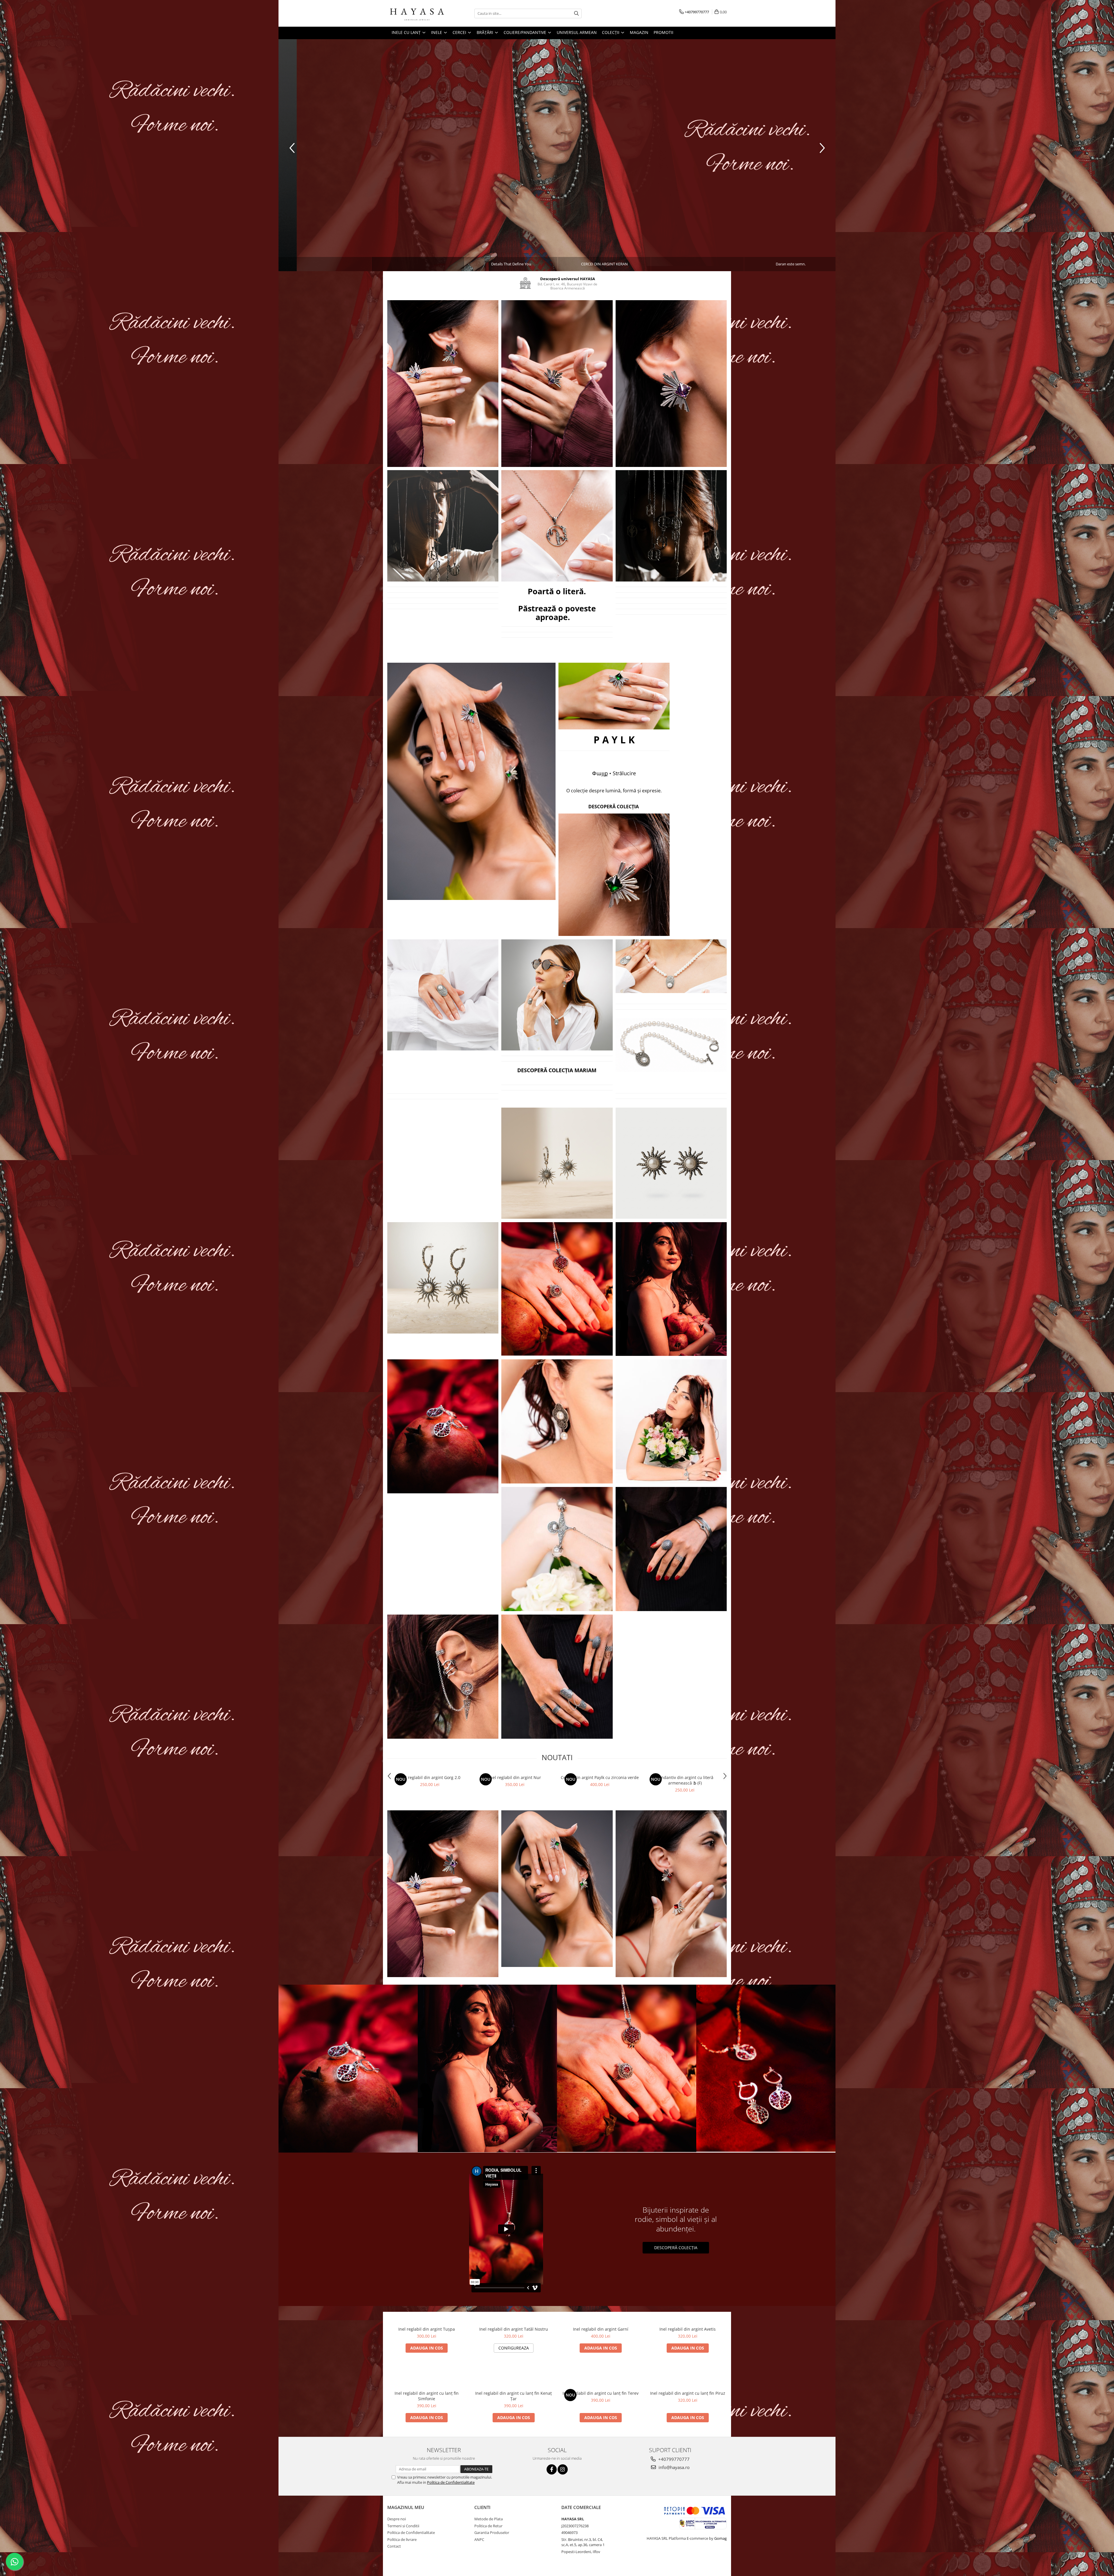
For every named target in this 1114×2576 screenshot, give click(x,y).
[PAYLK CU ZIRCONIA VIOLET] (443, 384)
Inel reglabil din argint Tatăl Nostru (514, 2329)
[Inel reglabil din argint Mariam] (443, 995)
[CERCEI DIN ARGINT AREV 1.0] (557, 1163)
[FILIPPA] (557, 1677)
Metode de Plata (489, 2519)
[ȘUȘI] (557, 1549)
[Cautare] (576, 13)
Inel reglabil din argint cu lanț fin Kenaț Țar (513, 2396)
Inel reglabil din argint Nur (515, 1777)
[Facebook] (552, 2469)
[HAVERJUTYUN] (443, 1677)
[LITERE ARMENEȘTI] (443, 526)
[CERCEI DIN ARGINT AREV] (443, 1278)
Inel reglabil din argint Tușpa (427, 2329)
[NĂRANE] (557, 1289)
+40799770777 (673, 2459)
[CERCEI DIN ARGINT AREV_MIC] (671, 1163)
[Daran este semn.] (557, 124)
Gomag (720, 2538)
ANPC (479, 2539)
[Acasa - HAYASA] (416, 13)
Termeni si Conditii (403, 2526)
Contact (394, 2546)
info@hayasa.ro (673, 2467)
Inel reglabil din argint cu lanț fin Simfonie (427, 2396)
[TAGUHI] (557, 1421)
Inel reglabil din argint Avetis (688, 2329)
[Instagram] (563, 2469)
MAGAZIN (639, 32)
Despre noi (397, 2519)
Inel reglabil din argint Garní (601, 2329)
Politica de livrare (402, 2539)
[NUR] (443, 1426)
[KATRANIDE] (671, 1421)
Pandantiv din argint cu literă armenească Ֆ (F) (685, 1780)
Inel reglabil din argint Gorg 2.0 (430, 1777)
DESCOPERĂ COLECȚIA (676, 2248)
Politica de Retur (488, 2526)
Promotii (663, 32)
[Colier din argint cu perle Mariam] (557, 995)
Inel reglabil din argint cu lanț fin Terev (601, 2393)
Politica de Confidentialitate (451, 2482)
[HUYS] (671, 1549)
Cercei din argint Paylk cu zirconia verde (600, 1777)
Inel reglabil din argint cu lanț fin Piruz (688, 2393)
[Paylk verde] (471, 781)
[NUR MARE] (671, 1289)
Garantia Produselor (492, 2532)
